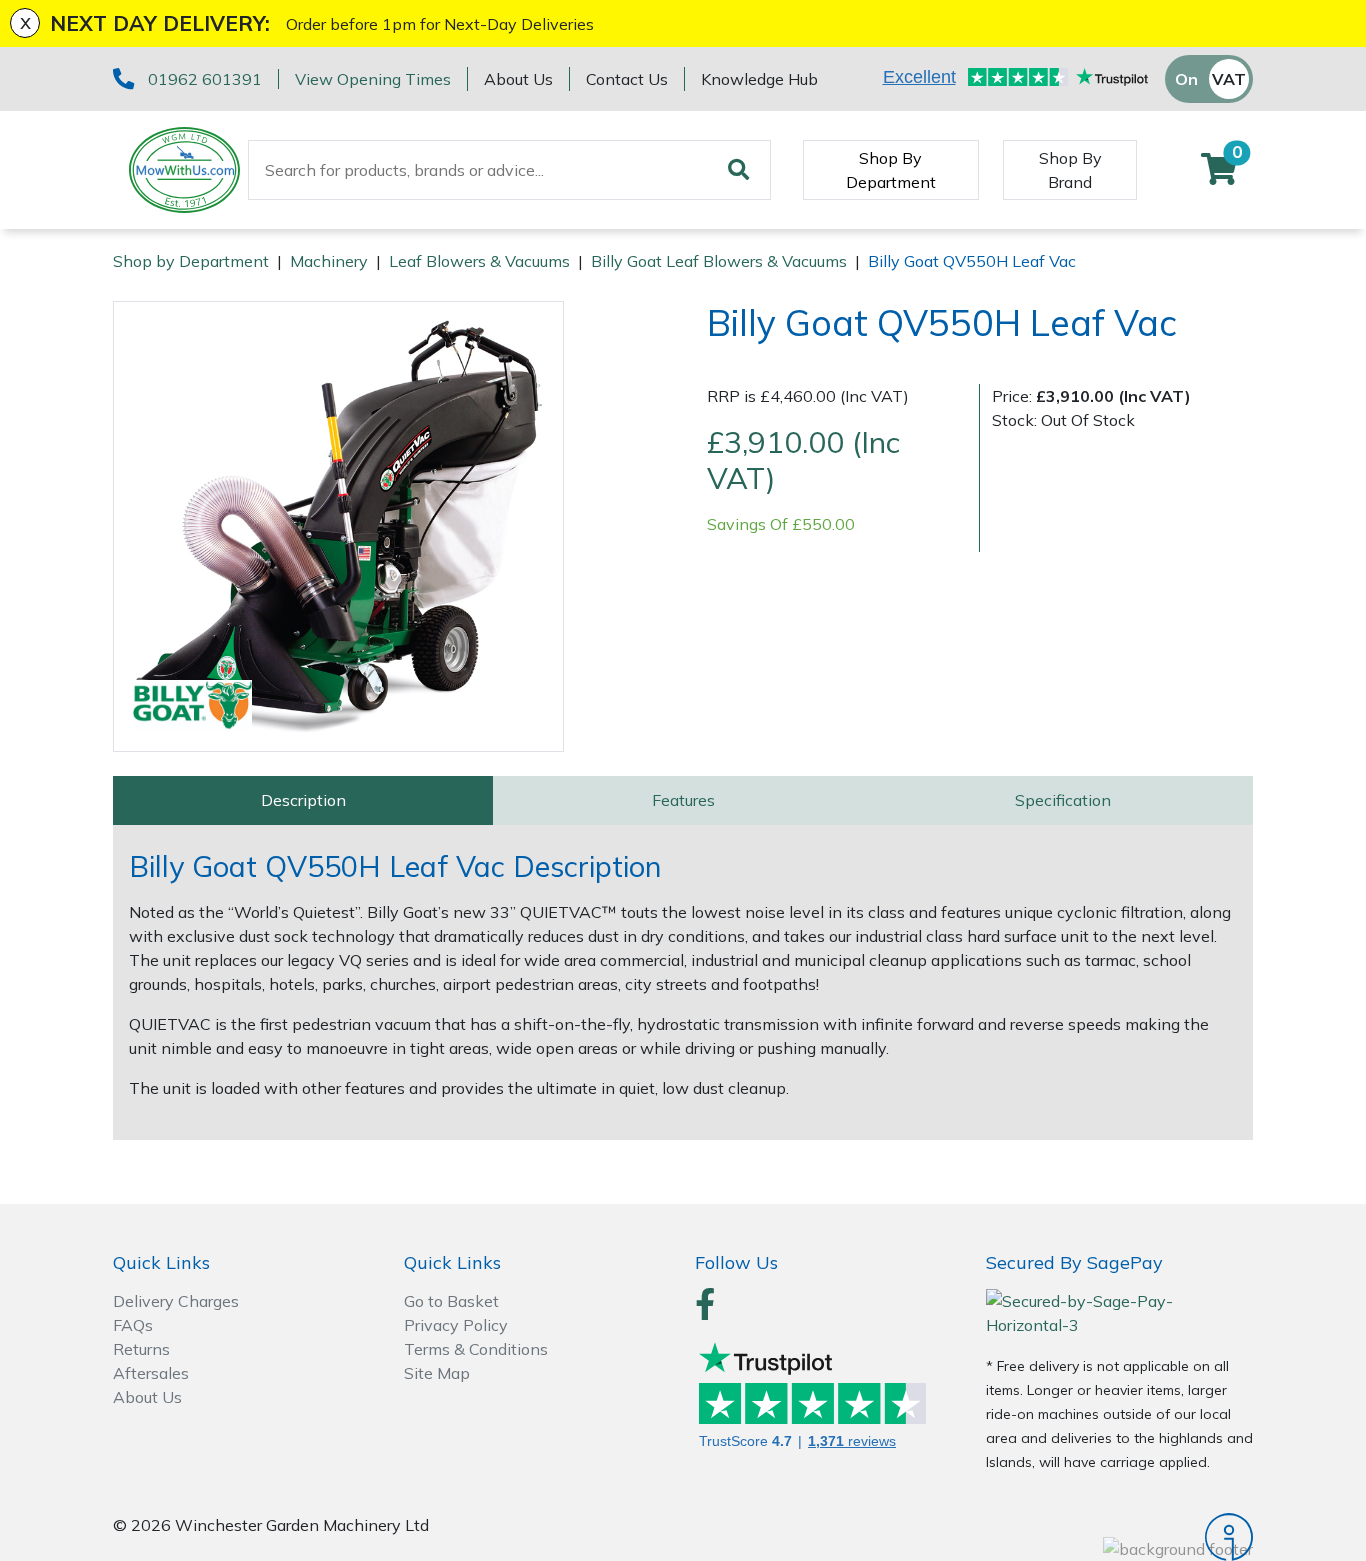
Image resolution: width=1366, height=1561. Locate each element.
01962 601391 (205, 79)
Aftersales (151, 1373)
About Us (518, 79)
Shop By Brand (1070, 170)
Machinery (329, 261)
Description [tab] (303, 800)
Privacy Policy (456, 1325)
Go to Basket (451, 1301)
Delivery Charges (176, 1301)
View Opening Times (373, 79)
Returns (141, 1349)
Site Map (437, 1373)
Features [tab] (683, 800)
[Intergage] (1119, 1537)
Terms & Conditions (476, 1349)
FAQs (133, 1325)
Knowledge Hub (759, 79)
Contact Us (627, 79)
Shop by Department (191, 261)
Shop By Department (891, 170)
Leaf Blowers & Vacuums (479, 261)
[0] (1219, 175)
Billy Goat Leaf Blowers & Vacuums (719, 261)
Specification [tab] (1063, 800)
